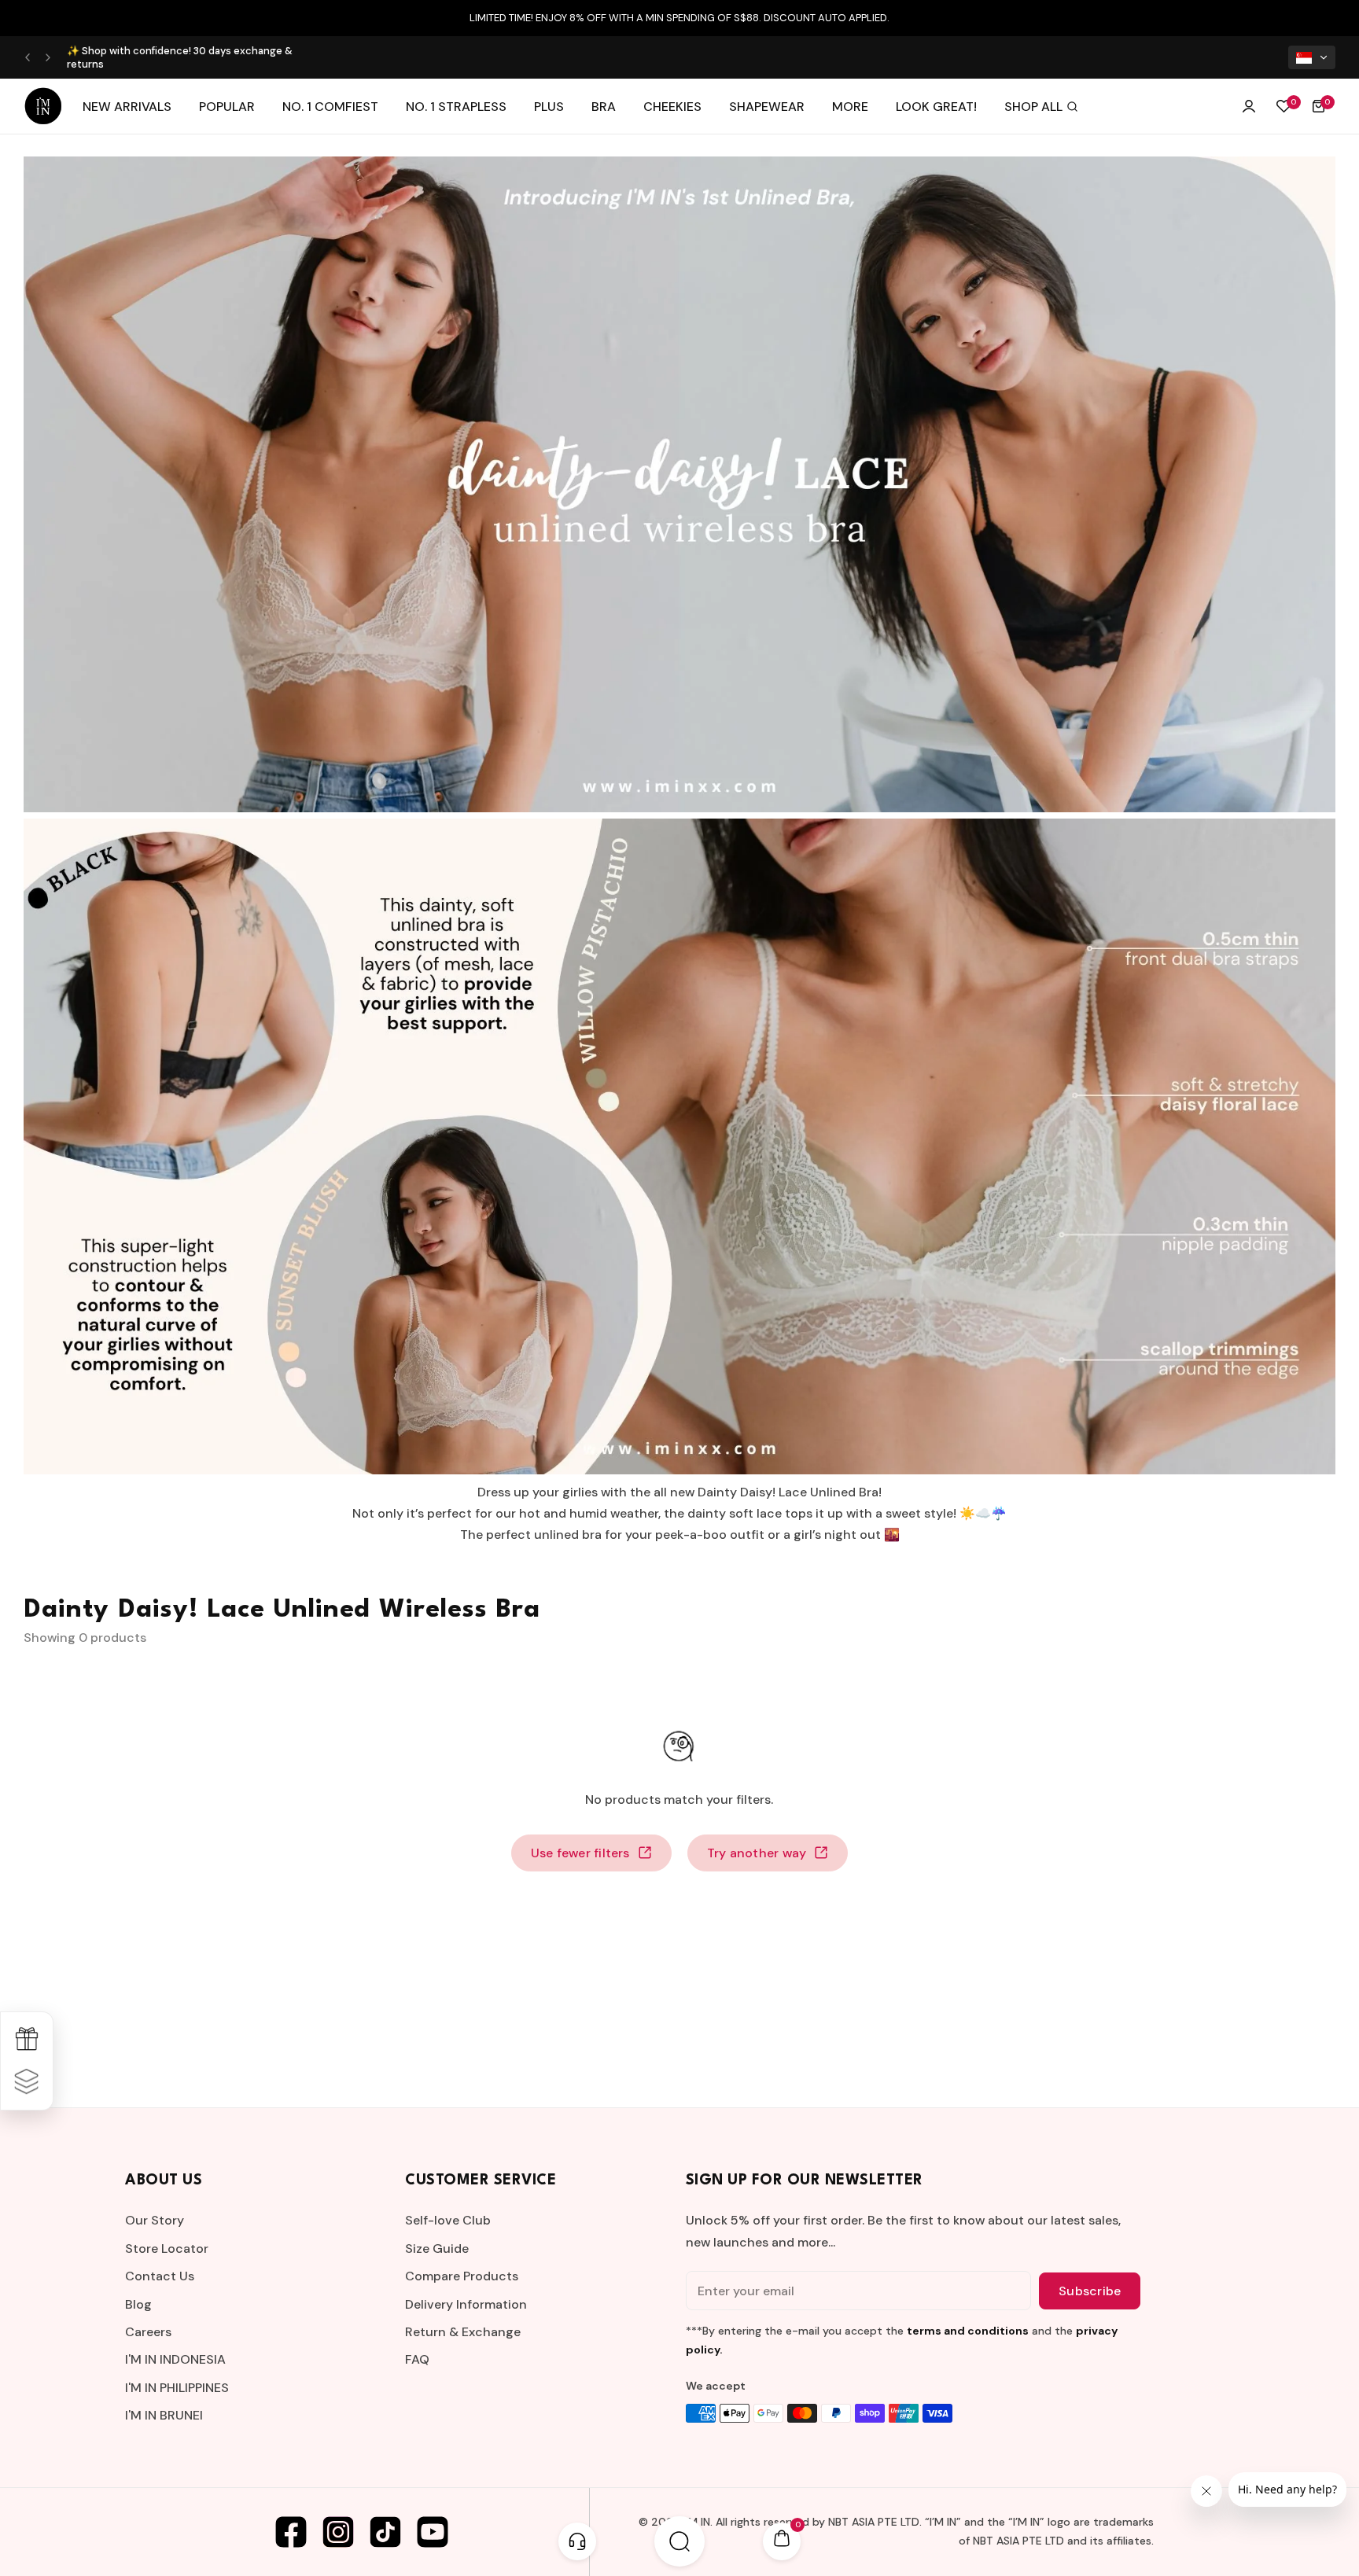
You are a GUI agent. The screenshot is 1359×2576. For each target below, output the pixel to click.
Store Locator (167, 2248)
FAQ (417, 2359)
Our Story (155, 2220)
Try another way (757, 1853)
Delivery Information (466, 2304)
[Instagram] (338, 2532)
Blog (138, 2304)
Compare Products (462, 2276)
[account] (1249, 106)
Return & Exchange (463, 2332)
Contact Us (160, 2276)
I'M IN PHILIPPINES (177, 2388)
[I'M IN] (43, 106)
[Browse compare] (27, 2082)
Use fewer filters (580, 1853)
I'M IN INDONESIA (175, 2359)
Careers (148, 2332)
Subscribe (1090, 2291)
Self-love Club (448, 2220)
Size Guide (437, 2248)
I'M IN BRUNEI (164, 2415)
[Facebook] (291, 2532)
